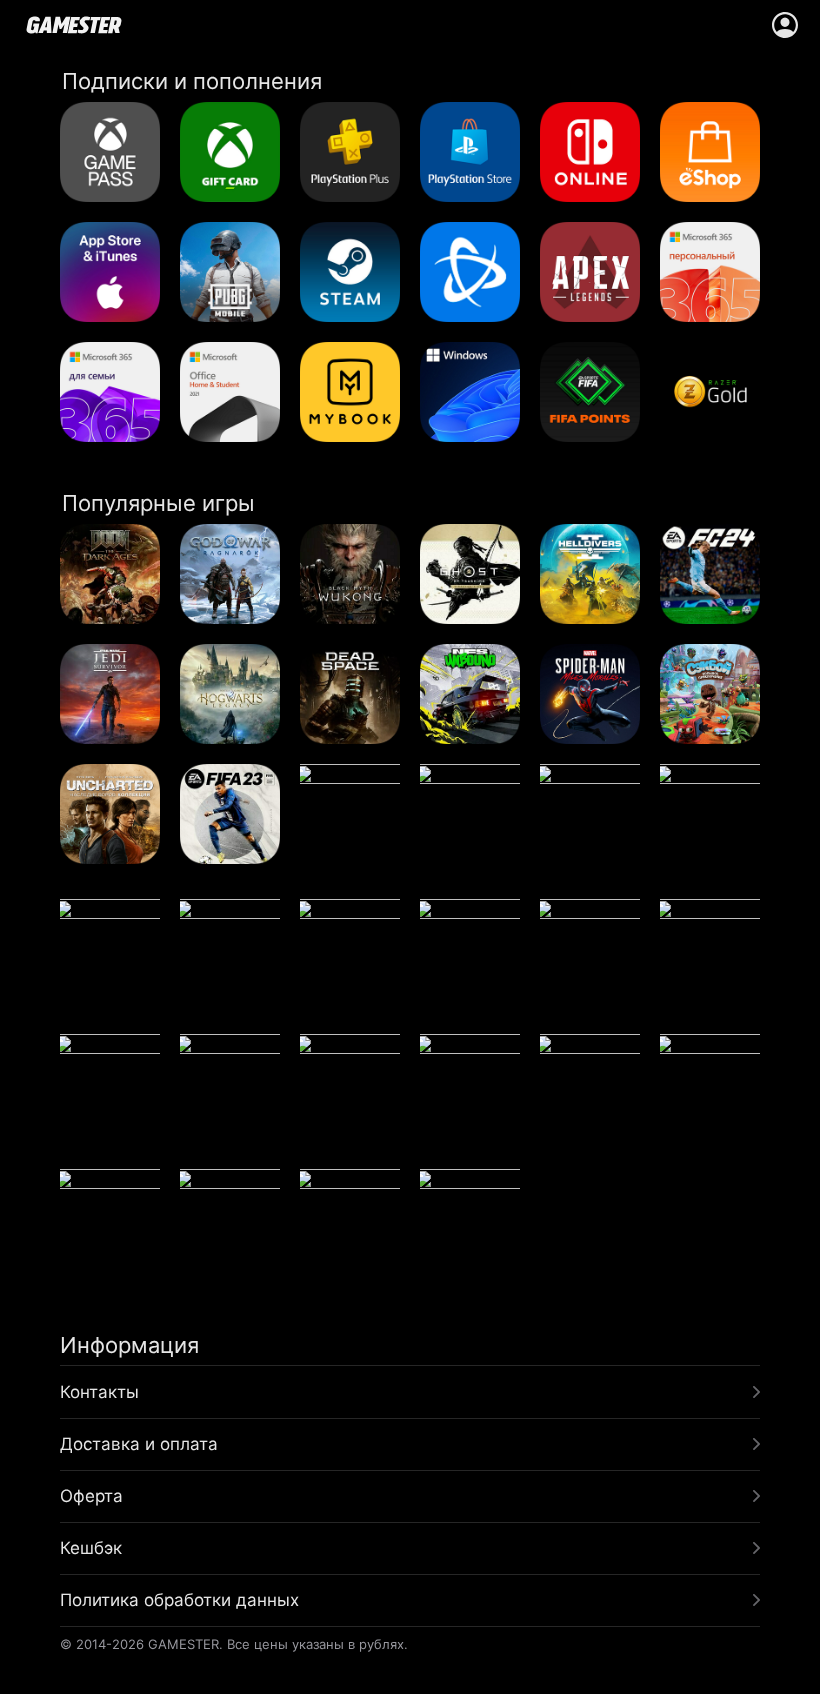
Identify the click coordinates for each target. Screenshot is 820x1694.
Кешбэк (91, 1548)
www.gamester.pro (74, 25)
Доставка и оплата (139, 1444)
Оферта (91, 1496)
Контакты (99, 1392)
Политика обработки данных (179, 1600)
